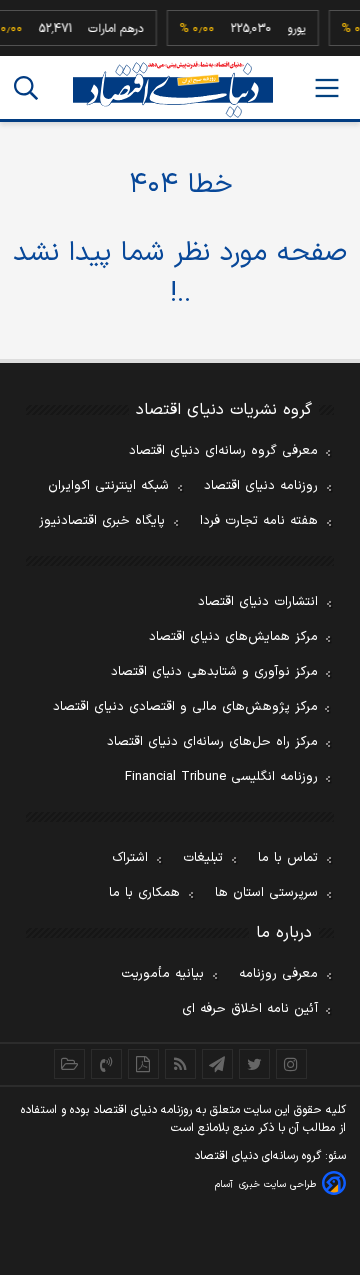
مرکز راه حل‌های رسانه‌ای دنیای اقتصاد (212, 742)
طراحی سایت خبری (277, 1184)
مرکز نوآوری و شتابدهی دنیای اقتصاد (214, 672)
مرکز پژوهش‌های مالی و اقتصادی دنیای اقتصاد (185, 707)
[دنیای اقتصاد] (173, 89)
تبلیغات (203, 858)
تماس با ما (288, 858)
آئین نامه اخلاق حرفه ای (250, 1009)
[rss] (180, 1064)
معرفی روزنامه (278, 974)
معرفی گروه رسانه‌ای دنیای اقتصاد (223, 451)
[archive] (69, 1064)
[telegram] (217, 1064)
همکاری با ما (144, 893)
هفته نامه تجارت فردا (259, 521)
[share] (143, 1064)
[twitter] (254, 1064)
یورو (294, 29)
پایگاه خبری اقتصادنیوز (102, 521)
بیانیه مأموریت (162, 974)
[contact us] (106, 1064)
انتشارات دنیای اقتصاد (258, 602)
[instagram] (291, 1064)
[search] (26, 88)
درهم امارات (113, 29)
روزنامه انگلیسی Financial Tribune (221, 777)
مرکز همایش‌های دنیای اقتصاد (233, 637)
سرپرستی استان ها (266, 893)
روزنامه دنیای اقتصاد (261, 486)
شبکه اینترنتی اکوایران (108, 486)
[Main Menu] (327, 88)
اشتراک (130, 858)
